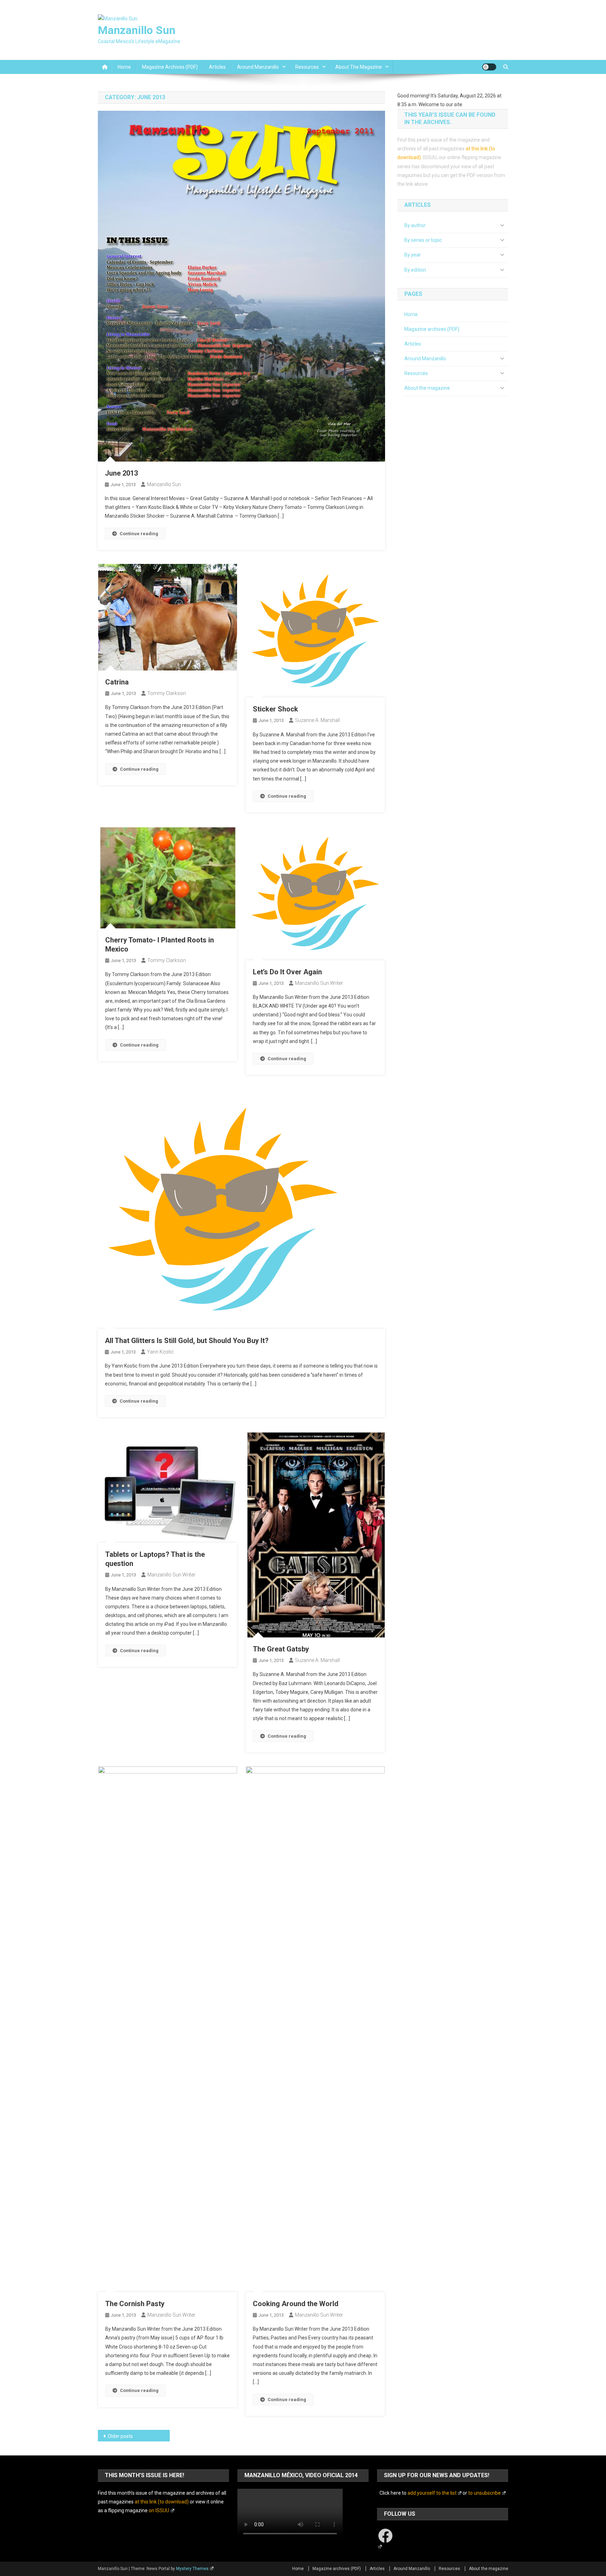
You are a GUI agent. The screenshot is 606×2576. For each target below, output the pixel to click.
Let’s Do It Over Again (287, 972)
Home (124, 67)
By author (415, 225)
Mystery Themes (192, 2569)
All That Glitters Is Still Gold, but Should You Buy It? (187, 1341)
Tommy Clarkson (167, 693)
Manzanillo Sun (137, 30)
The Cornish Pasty (135, 2304)
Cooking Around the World (296, 2304)
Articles (217, 67)
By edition (415, 270)
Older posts (120, 2436)
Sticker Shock (275, 709)
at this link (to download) (162, 2502)
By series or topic (423, 240)
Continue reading (139, 534)
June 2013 (121, 473)
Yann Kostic (160, 1352)
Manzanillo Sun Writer (319, 983)
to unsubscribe (484, 2493)
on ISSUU (159, 2510)
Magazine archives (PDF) (170, 67)
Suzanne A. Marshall (317, 720)
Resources (307, 67)
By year (413, 255)
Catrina (117, 682)
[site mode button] (489, 67)
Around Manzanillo (258, 67)
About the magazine (359, 67)
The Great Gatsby (281, 1649)
